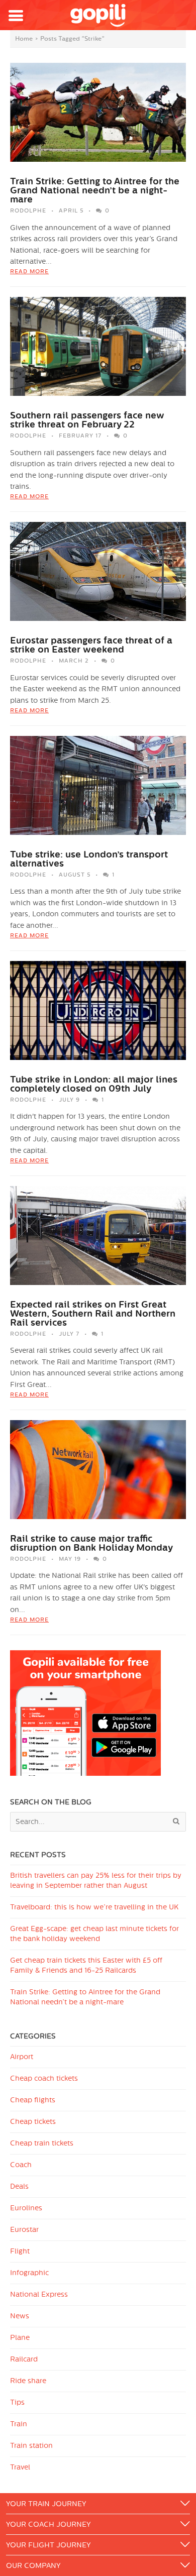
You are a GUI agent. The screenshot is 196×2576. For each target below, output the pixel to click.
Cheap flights (33, 2100)
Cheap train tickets (42, 2143)
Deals (19, 2186)
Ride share (28, 2381)
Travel (20, 2467)
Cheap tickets (33, 2122)
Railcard (24, 2359)
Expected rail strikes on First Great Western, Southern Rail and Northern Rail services (93, 1314)
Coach (21, 2165)
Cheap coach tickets (44, 2078)
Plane (20, 2338)
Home (24, 39)
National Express (39, 2294)
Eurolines (26, 2208)
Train (19, 2424)
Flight (20, 2251)
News (20, 2316)
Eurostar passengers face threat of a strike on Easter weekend (91, 645)
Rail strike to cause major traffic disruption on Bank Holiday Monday (91, 1543)
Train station (31, 2446)
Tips (17, 2402)
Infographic (29, 2273)
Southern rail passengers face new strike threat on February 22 (87, 420)
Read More (29, 272)
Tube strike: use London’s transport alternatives (89, 859)
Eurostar (24, 2230)
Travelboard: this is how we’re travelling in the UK (94, 1907)
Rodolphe (28, 211)
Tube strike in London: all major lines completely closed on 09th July (94, 1084)
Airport (22, 2057)
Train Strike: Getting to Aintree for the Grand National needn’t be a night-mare (95, 190)
